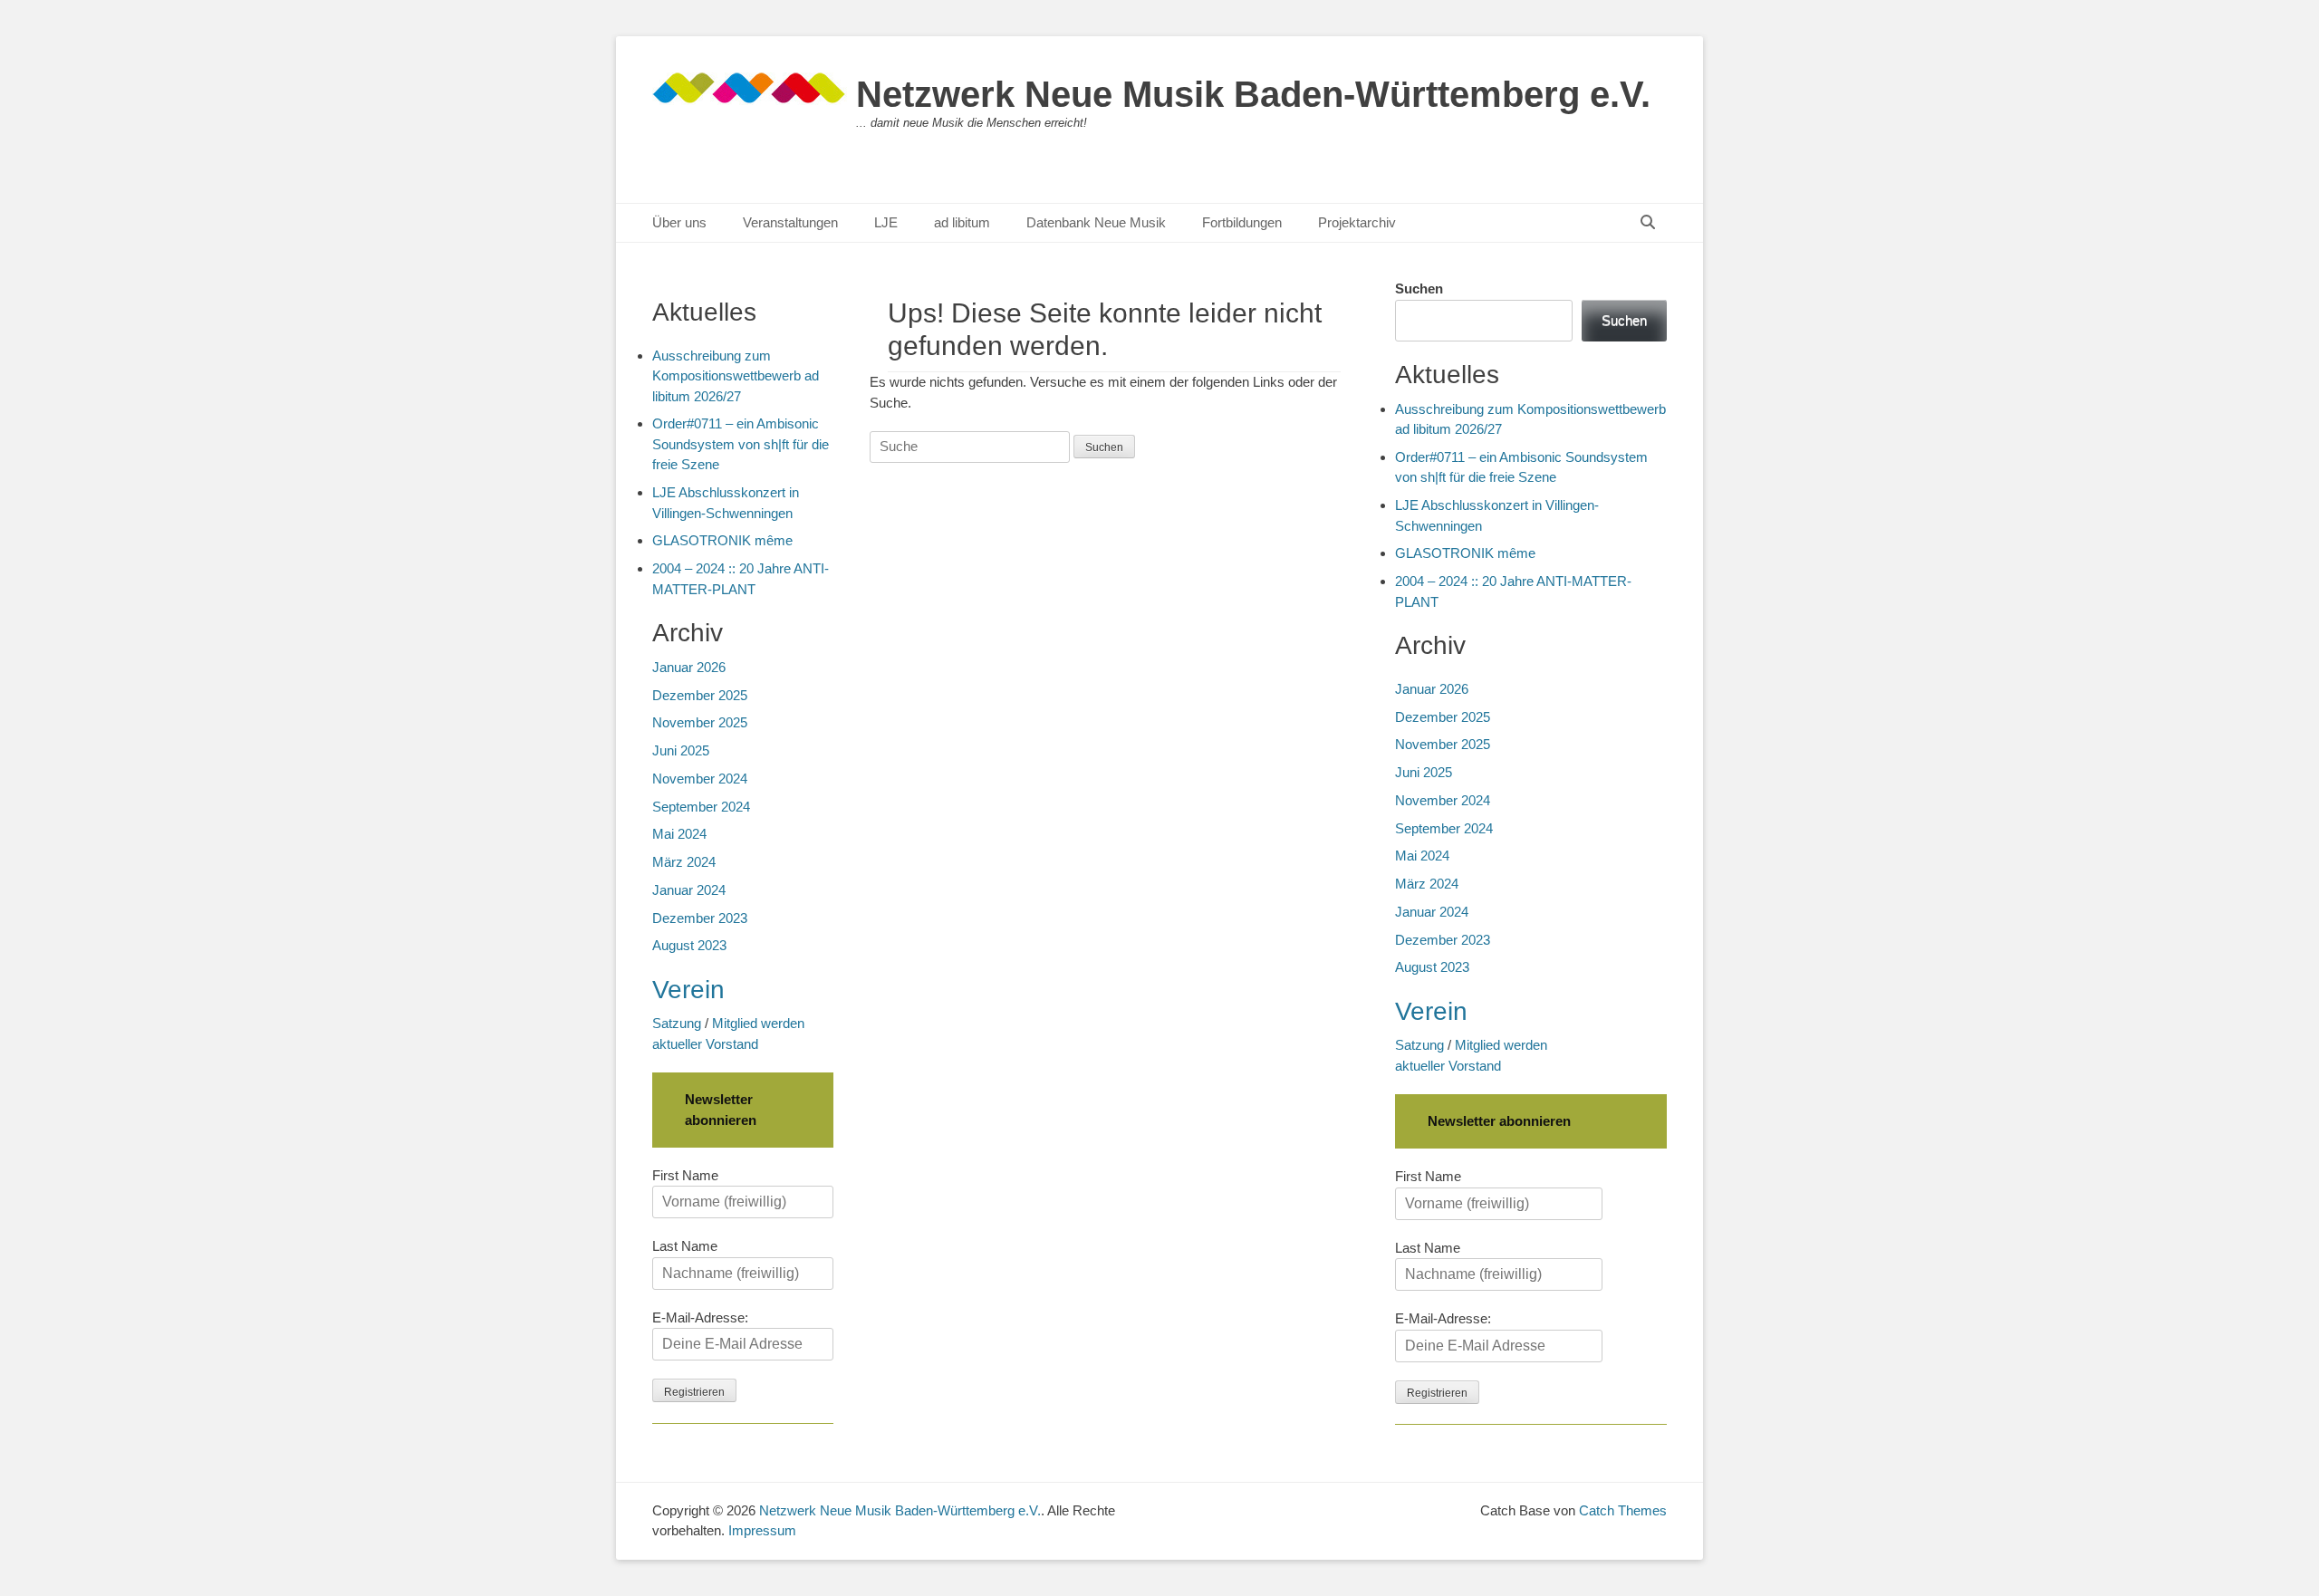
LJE (886, 222)
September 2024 (1444, 828)
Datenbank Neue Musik (1096, 222)
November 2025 (1443, 744)
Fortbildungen (1242, 222)
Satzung (1419, 1045)
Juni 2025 (1424, 772)
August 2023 (1432, 967)
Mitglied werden (1501, 1045)
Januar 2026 (1432, 689)
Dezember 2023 (1443, 940)
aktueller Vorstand (1448, 1066)
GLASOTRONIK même (1465, 553)
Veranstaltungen (790, 222)
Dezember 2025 (1443, 717)
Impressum (762, 1530)
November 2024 (1443, 800)
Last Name (1428, 1248)
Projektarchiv (1357, 222)
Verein (1431, 1011)
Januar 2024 (1432, 912)
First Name (1428, 1176)
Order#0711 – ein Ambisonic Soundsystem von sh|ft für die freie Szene (741, 444)
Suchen (1419, 288)
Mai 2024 (1422, 856)
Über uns (679, 222)
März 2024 (1427, 884)
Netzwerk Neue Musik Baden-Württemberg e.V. (1253, 94)
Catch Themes (1623, 1510)
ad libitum (962, 222)
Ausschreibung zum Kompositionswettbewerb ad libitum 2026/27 (736, 376)
